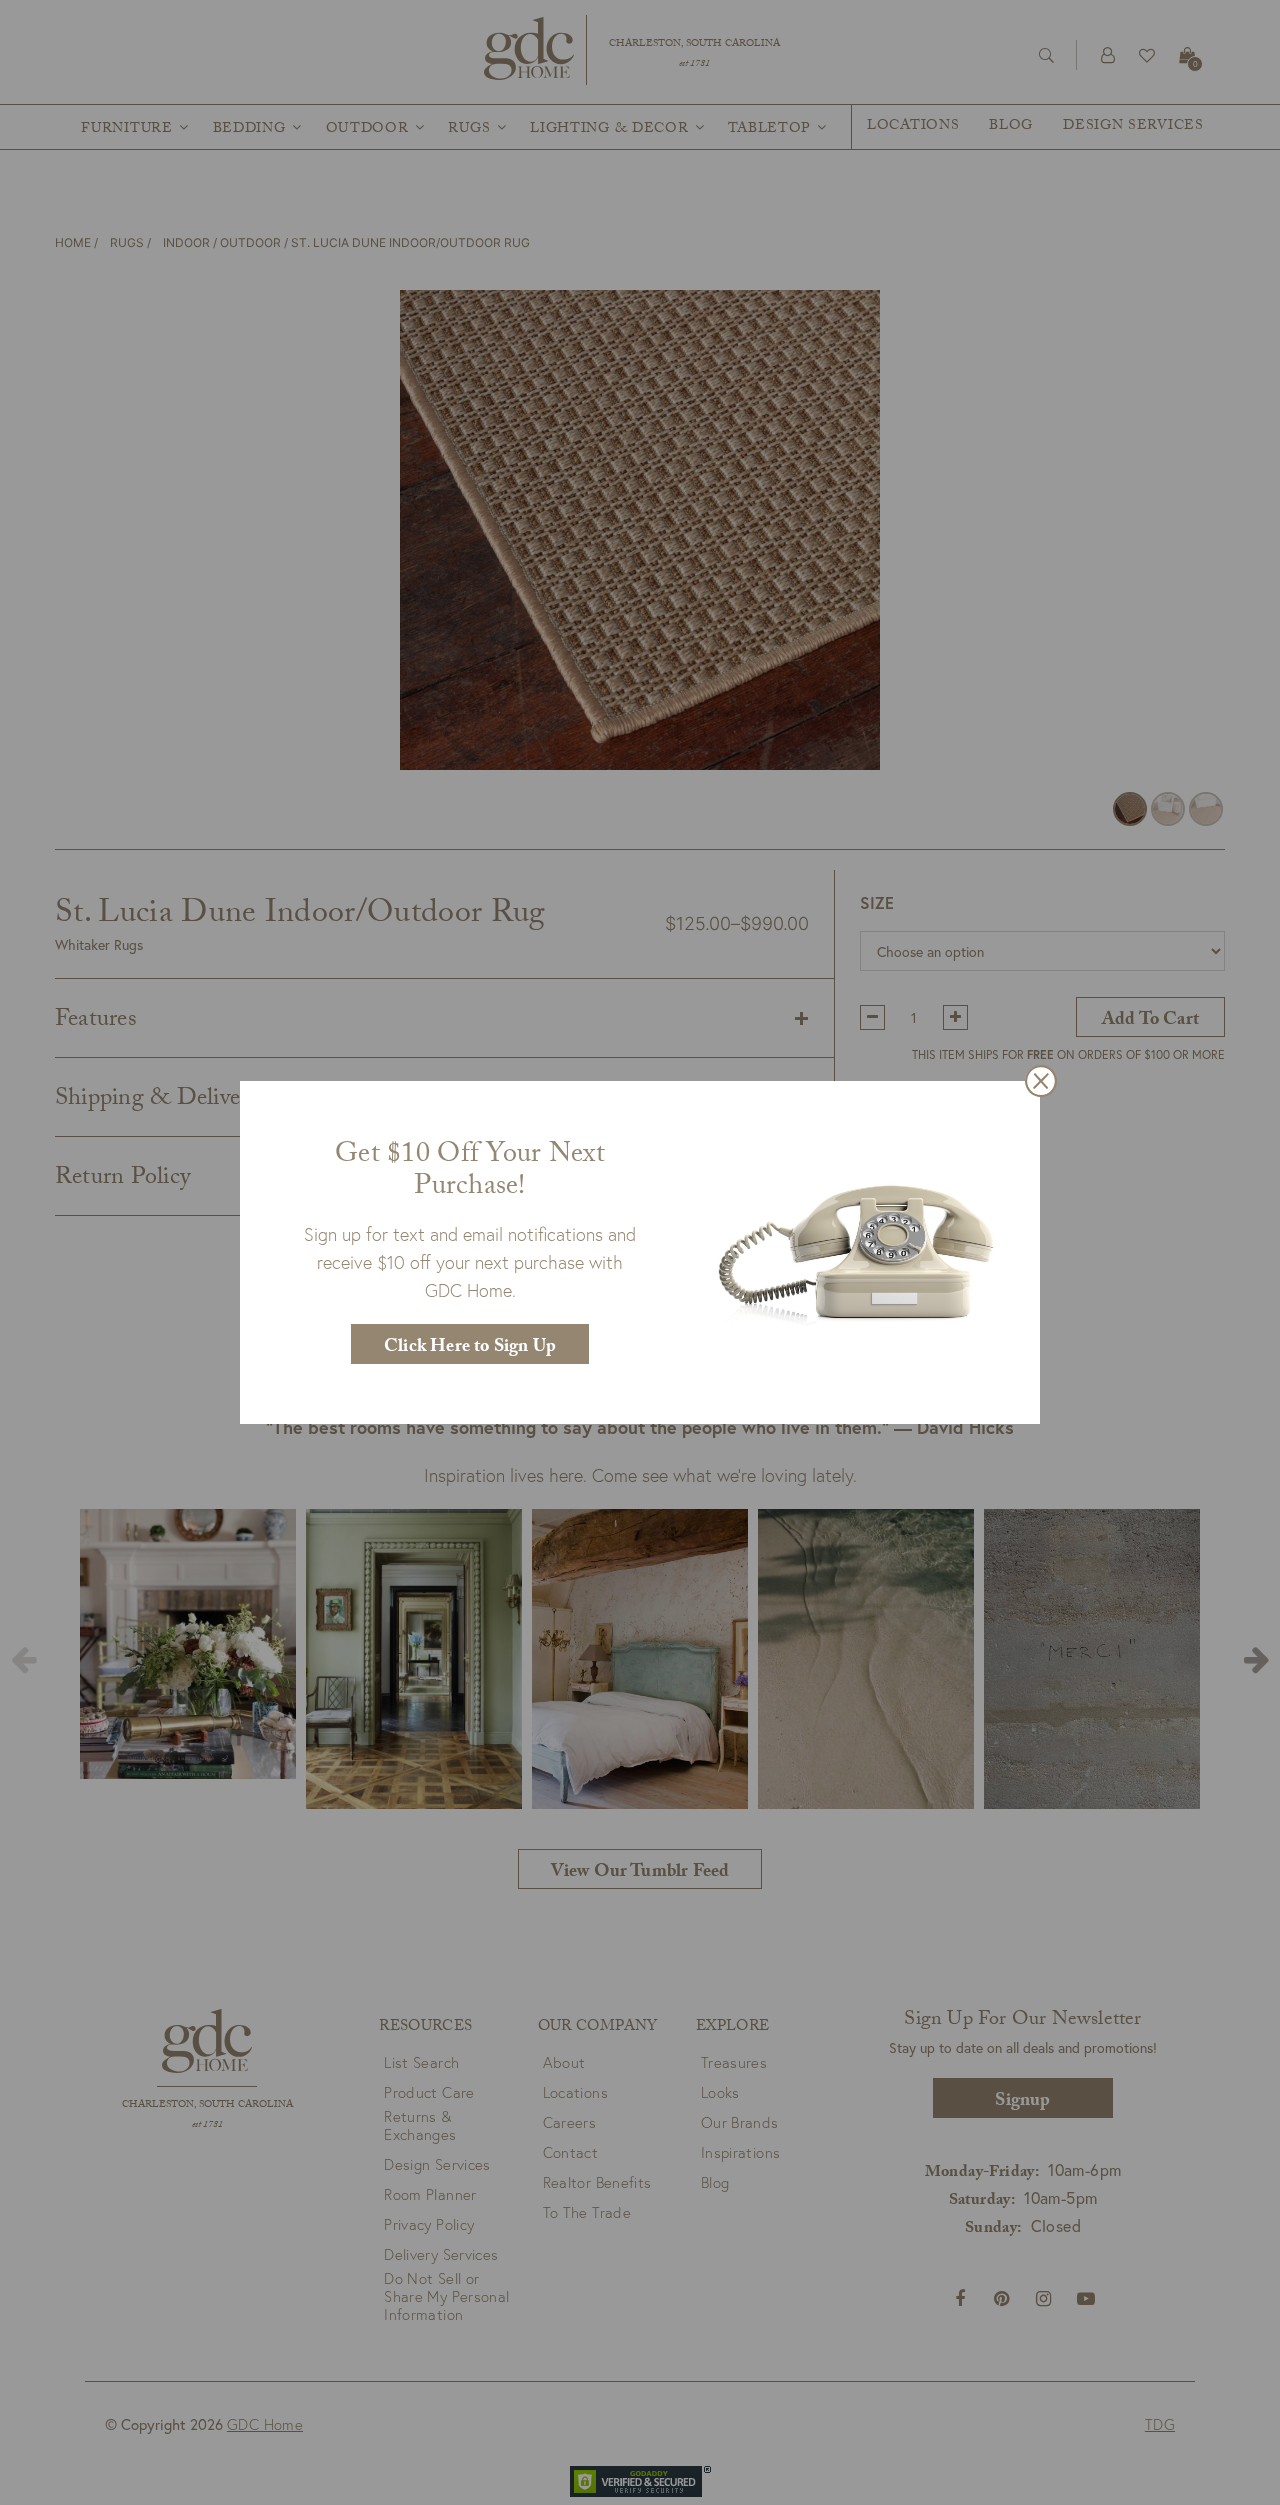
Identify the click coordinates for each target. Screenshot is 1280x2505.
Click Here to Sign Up (470, 1348)
